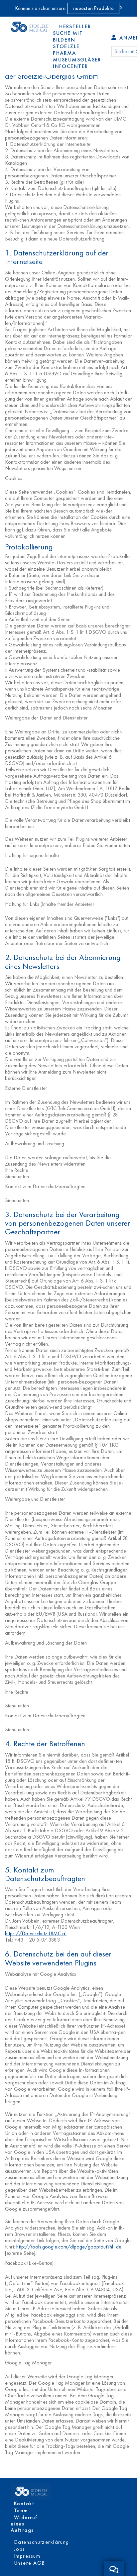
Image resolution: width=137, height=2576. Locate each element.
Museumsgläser (77, 60)
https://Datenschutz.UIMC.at (36, 1933)
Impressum (27, 2556)
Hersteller (75, 26)
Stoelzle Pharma (66, 50)
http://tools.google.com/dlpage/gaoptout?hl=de (69, 2247)
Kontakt (24, 2503)
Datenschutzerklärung (42, 2542)
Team (21, 2510)
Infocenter (70, 66)
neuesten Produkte (93, 8)
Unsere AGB (29, 2563)
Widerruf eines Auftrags (24, 2524)
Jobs (20, 2549)
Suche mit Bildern (68, 36)
